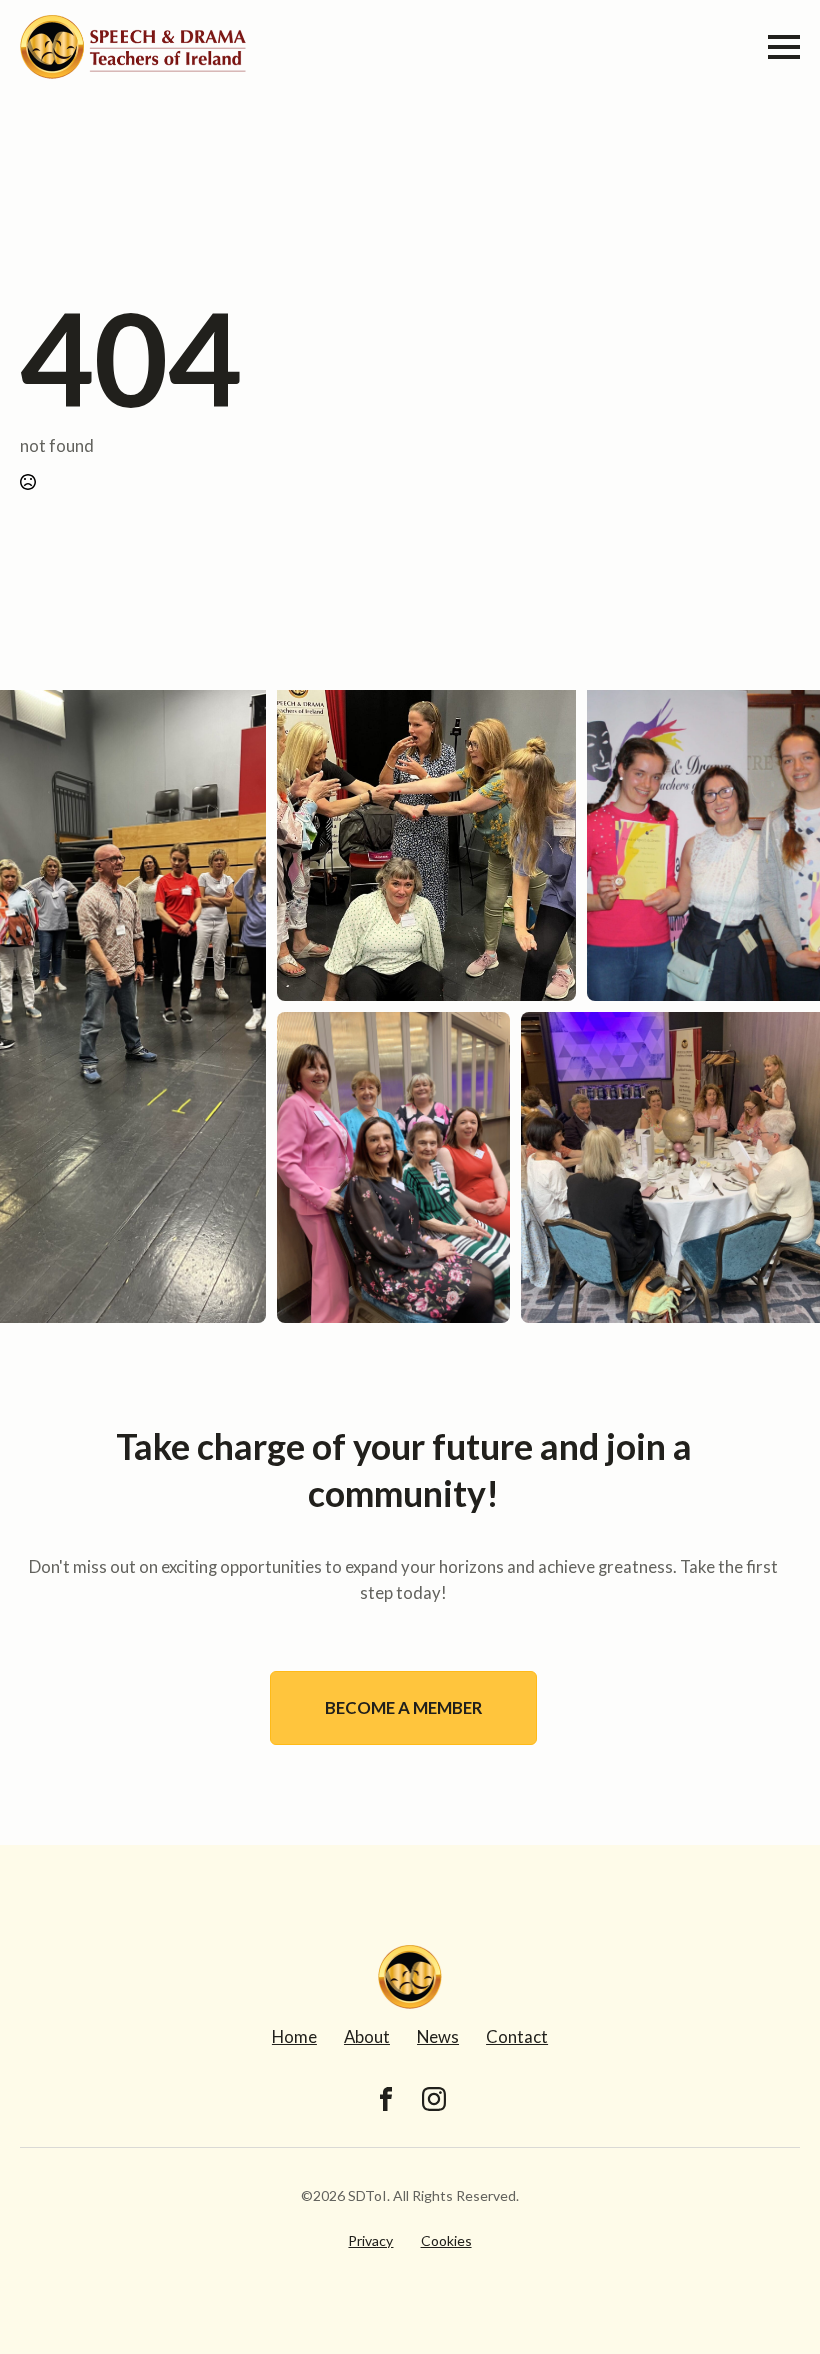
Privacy (370, 2240)
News (438, 2036)
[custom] (386, 2099)
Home (294, 2036)
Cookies (446, 2240)
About (367, 2036)
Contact (517, 2036)
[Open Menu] (784, 47)
